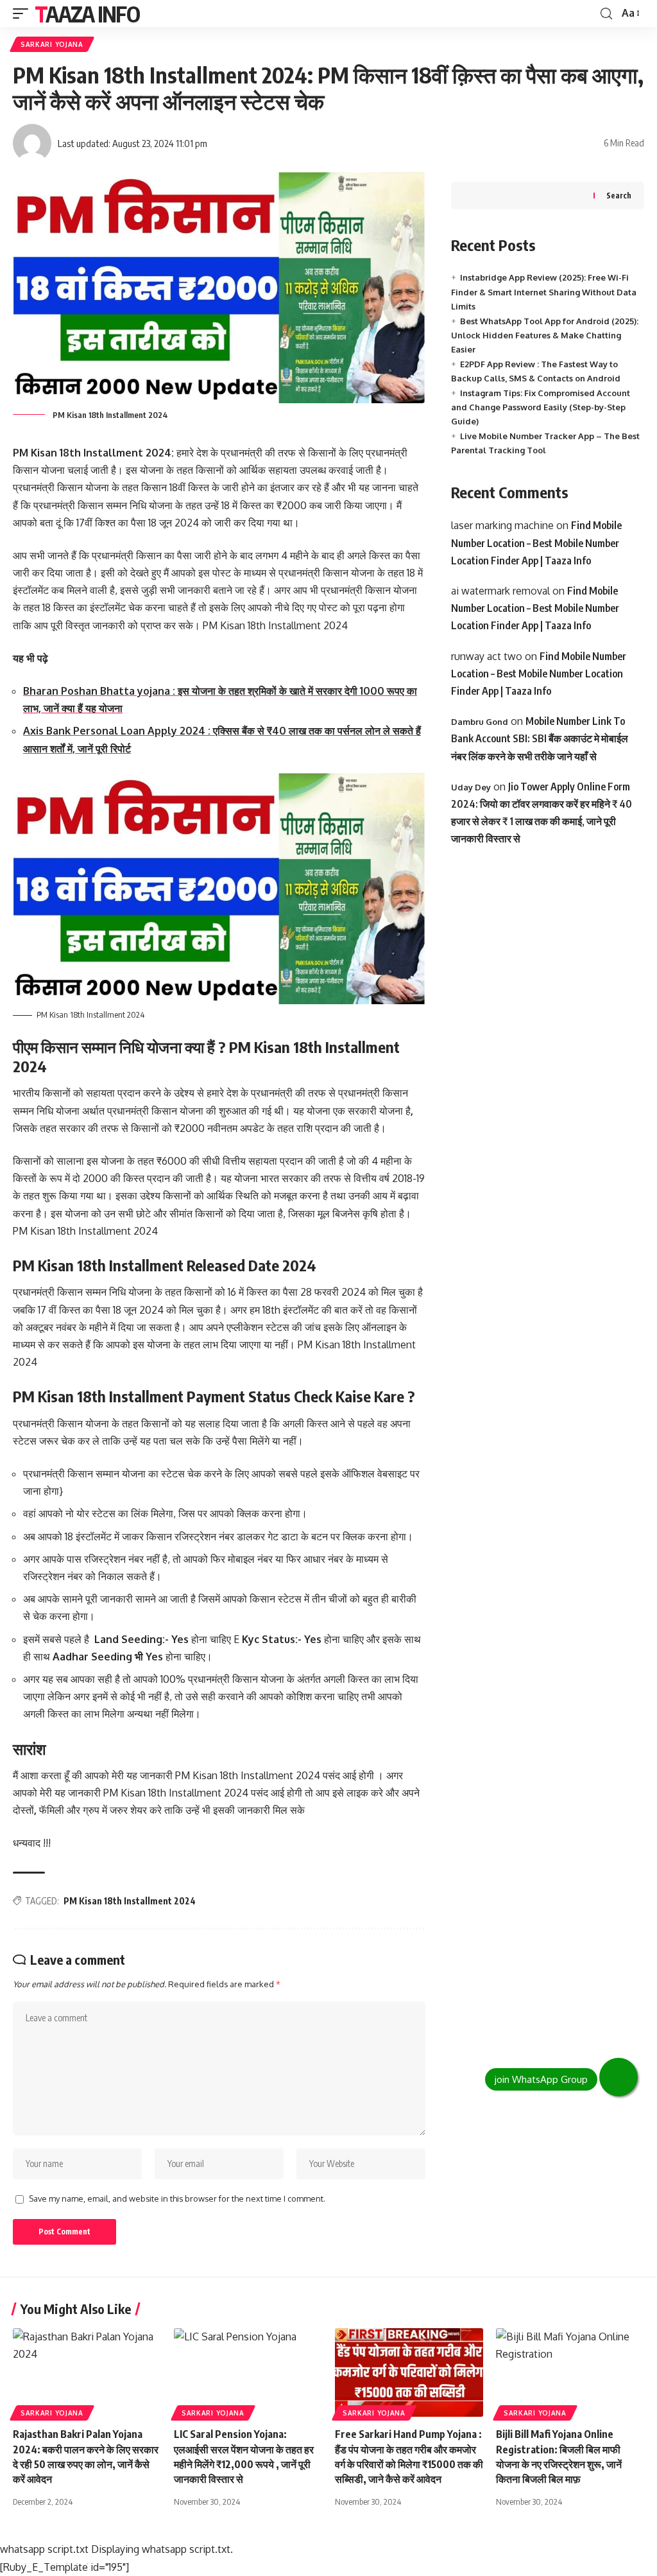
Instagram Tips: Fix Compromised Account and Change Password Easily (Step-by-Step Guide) (541, 407)
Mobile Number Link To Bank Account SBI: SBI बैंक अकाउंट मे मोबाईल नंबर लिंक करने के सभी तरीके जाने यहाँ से (540, 738)
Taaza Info (87, 13)
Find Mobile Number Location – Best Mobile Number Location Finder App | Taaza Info (536, 543)
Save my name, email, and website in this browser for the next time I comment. (177, 2198)
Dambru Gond (480, 722)
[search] (606, 14)
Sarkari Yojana (52, 44)
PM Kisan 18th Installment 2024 (130, 1901)
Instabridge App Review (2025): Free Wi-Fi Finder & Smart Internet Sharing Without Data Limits (544, 292)
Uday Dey (471, 787)
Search (619, 196)
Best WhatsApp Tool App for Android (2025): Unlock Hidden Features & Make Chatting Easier (545, 335)
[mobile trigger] (24, 13)
